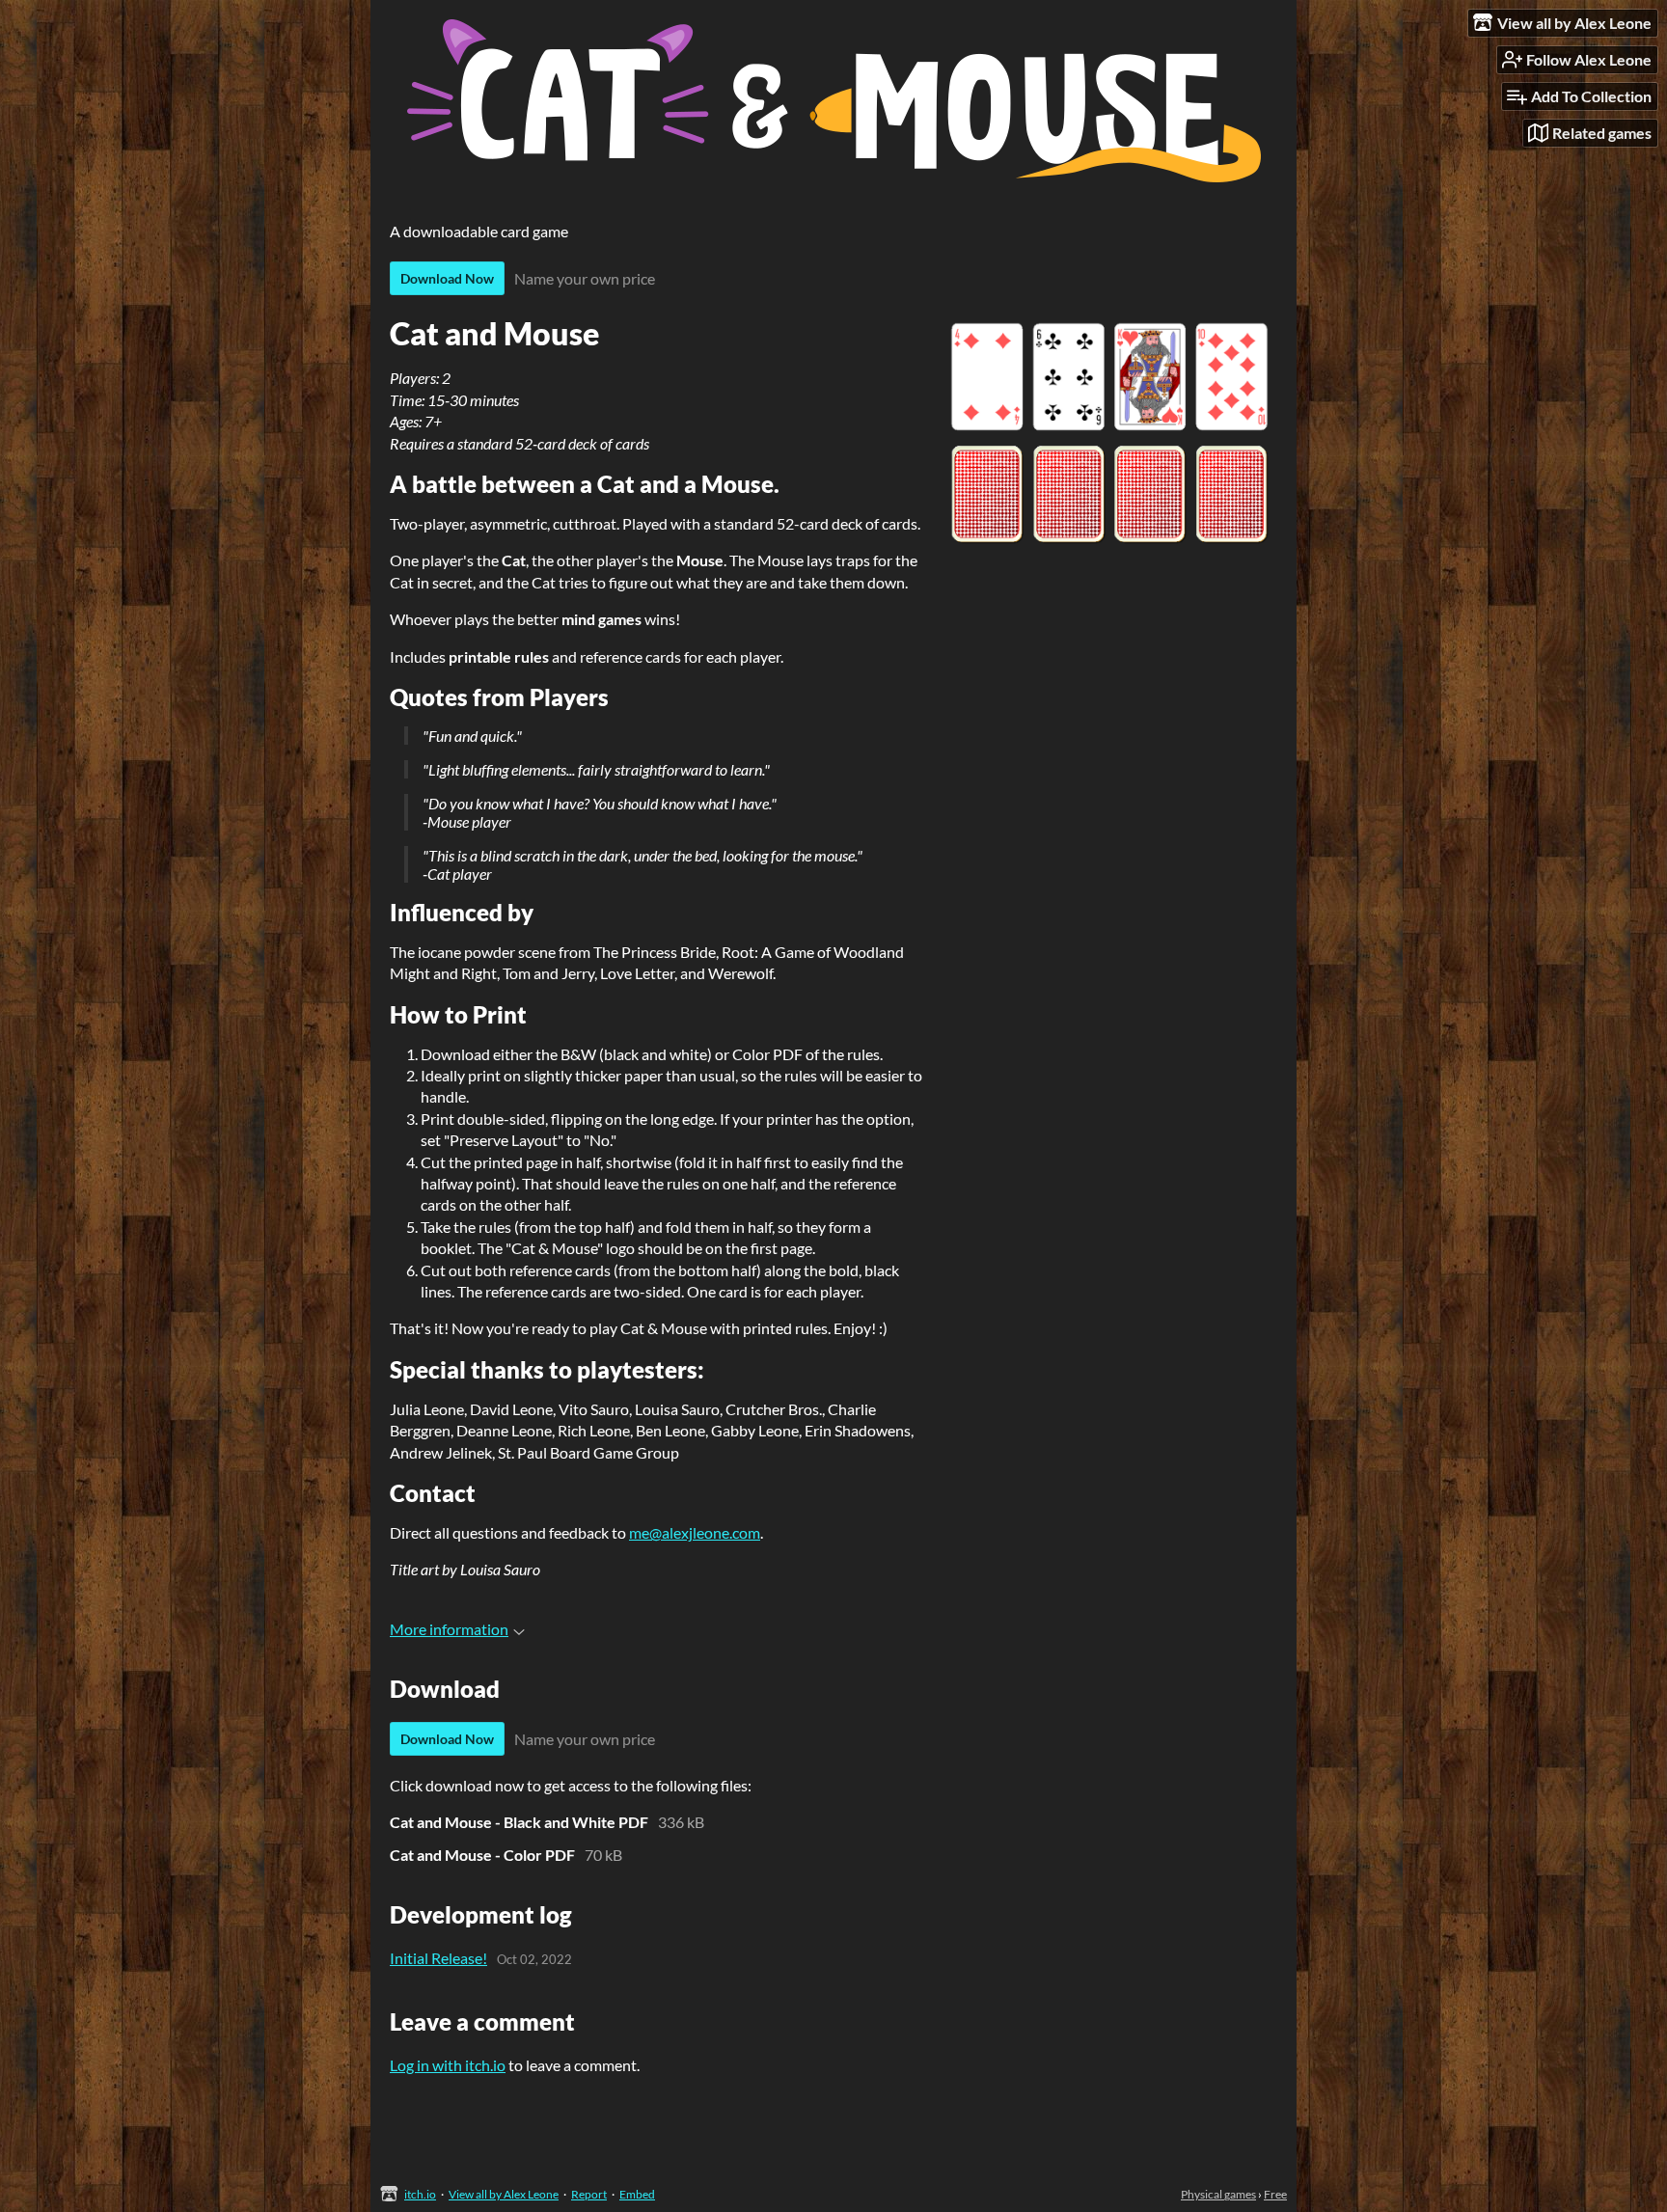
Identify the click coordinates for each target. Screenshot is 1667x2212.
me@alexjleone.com (695, 1532)
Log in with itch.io (448, 2065)
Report (589, 2194)
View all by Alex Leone (504, 2194)
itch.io (420, 2194)
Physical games (1218, 2194)
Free (1275, 2194)
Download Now (447, 278)
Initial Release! (438, 1958)
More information (449, 1629)
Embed (637, 2194)
